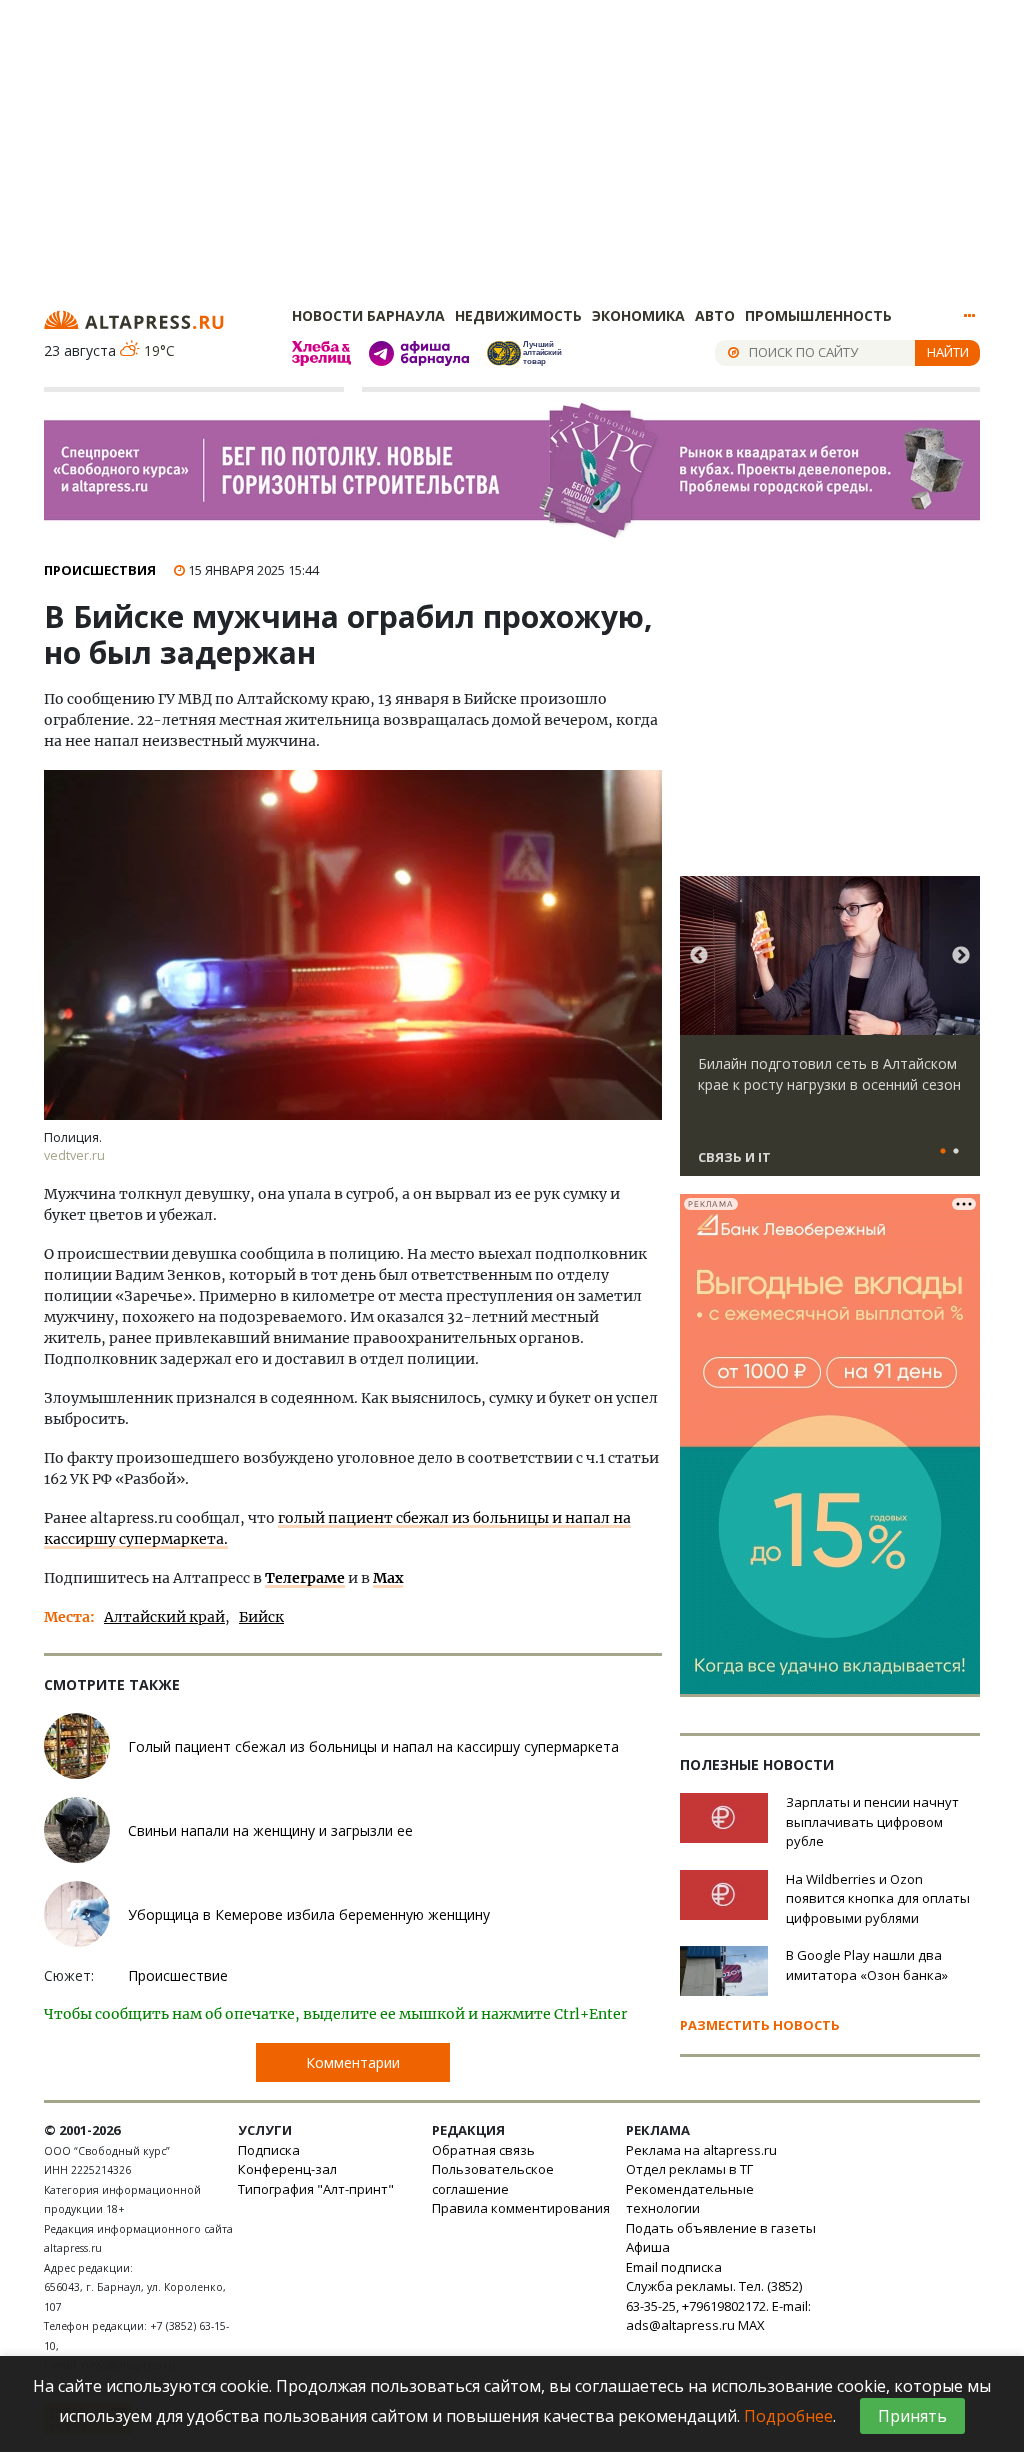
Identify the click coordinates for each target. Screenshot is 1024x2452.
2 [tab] (956, 1152)
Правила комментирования (521, 2208)
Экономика (638, 315)
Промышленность (818, 315)
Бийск (261, 1617)
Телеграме (305, 1578)
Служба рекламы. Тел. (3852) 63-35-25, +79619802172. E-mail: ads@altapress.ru (718, 2305)
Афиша (648, 2247)
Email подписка (674, 2267)
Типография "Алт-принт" (316, 2189)
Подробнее (788, 2416)
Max (388, 1578)
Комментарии (353, 2062)
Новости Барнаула (368, 315)
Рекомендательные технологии (690, 2199)
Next (961, 956)
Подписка (269, 2150)
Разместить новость (760, 2025)
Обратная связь (483, 2150)
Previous (699, 956)
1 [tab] (943, 1152)
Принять (912, 2416)
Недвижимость (518, 315)
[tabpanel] (830, 1035)
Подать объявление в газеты (721, 2228)
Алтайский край (164, 1617)
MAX (751, 2325)
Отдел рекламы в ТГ (689, 2169)
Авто (715, 315)
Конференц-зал (287, 2169)
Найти (948, 352)
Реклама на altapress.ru (701, 2150)
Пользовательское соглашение (493, 2179)
